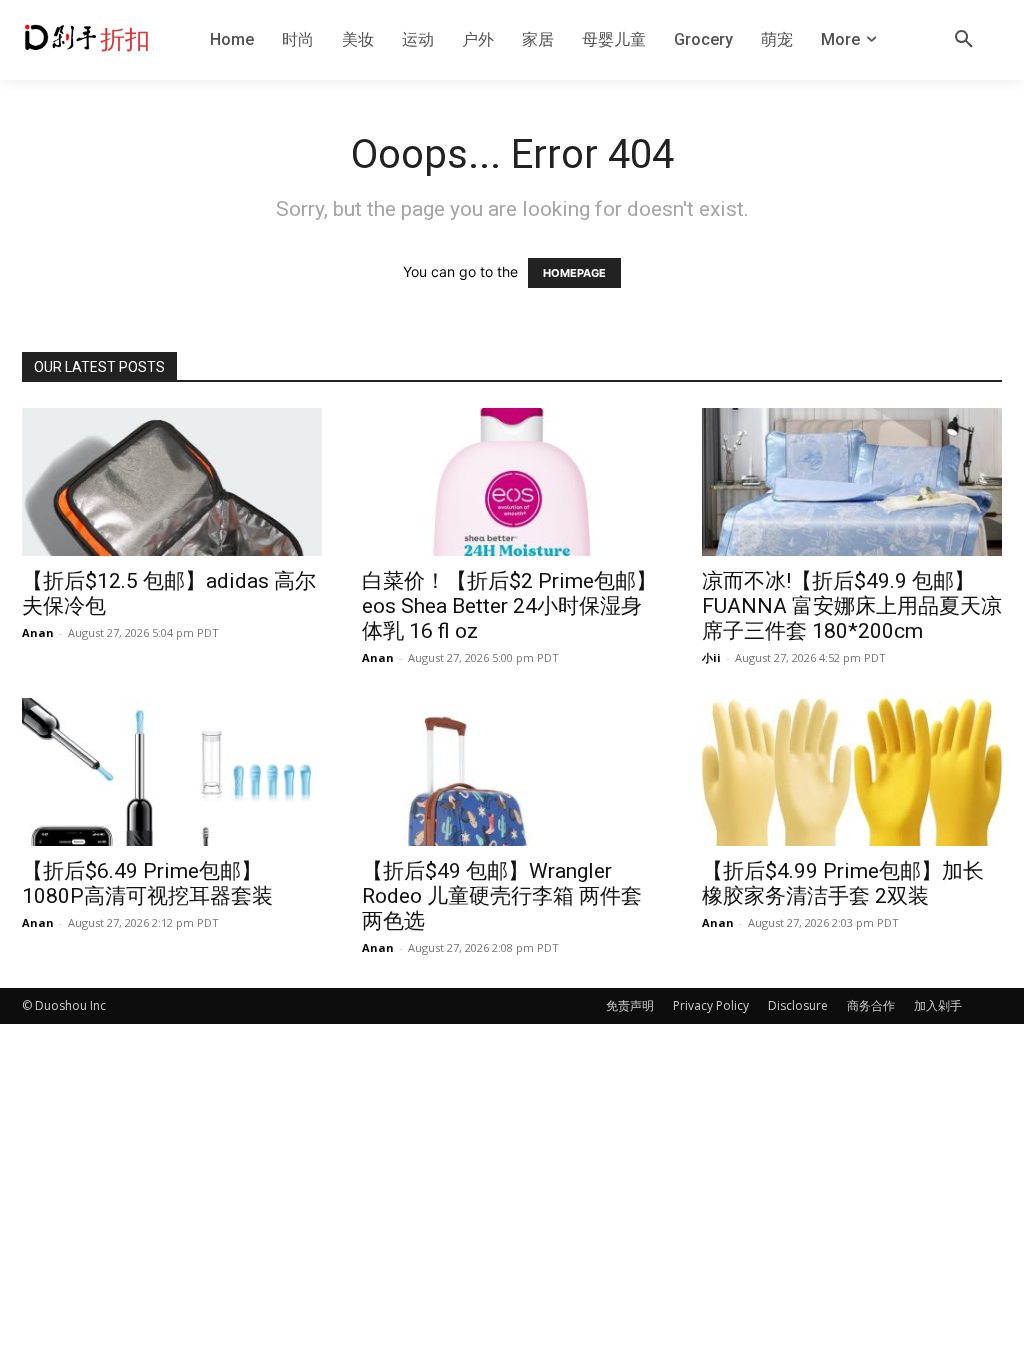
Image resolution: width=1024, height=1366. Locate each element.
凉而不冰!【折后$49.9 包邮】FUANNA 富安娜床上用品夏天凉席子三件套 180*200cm (852, 606)
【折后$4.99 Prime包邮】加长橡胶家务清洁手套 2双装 (843, 883)
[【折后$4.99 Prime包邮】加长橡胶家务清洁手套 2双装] (852, 772)
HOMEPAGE (574, 273)
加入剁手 (938, 1005)
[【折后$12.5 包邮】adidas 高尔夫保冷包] (172, 482)
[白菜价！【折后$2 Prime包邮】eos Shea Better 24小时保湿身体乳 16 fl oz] (512, 482)
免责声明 (630, 1005)
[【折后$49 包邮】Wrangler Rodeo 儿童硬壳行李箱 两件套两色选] (512, 772)
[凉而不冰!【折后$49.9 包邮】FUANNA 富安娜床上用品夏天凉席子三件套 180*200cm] (852, 482)
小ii (711, 657)
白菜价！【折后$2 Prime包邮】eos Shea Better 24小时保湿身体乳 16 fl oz (509, 606)
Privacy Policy (711, 1005)
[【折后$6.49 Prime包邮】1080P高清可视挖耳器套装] (172, 772)
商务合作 (871, 1005)
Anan (38, 632)
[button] (964, 40)
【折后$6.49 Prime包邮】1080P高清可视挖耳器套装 (147, 883)
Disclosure (798, 1005)
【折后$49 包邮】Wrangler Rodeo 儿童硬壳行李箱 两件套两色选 (502, 896)
